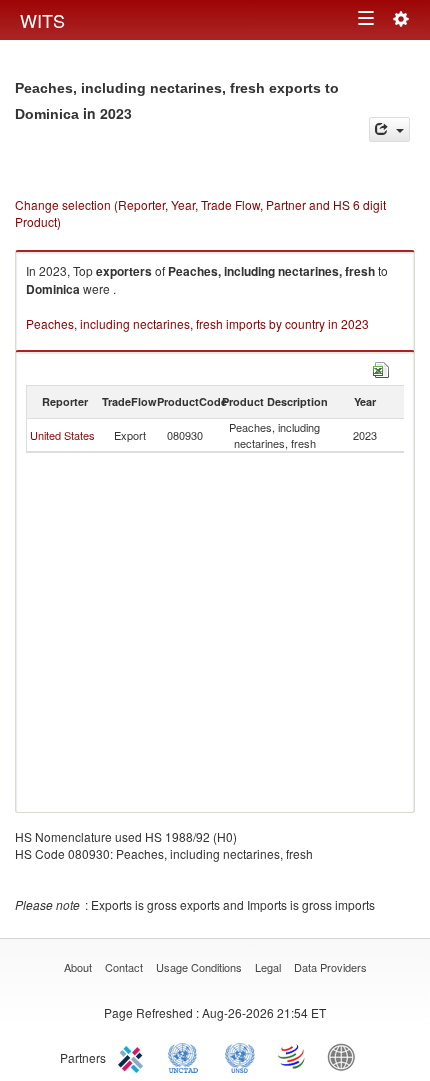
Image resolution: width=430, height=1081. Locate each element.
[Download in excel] (381, 367)
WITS (42, 20)
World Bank (346, 1056)
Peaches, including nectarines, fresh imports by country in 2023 (197, 323)
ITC (134, 1056)
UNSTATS (240, 1056)
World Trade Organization (293, 1056)
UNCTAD (187, 1056)
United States (62, 435)
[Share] (389, 129)
